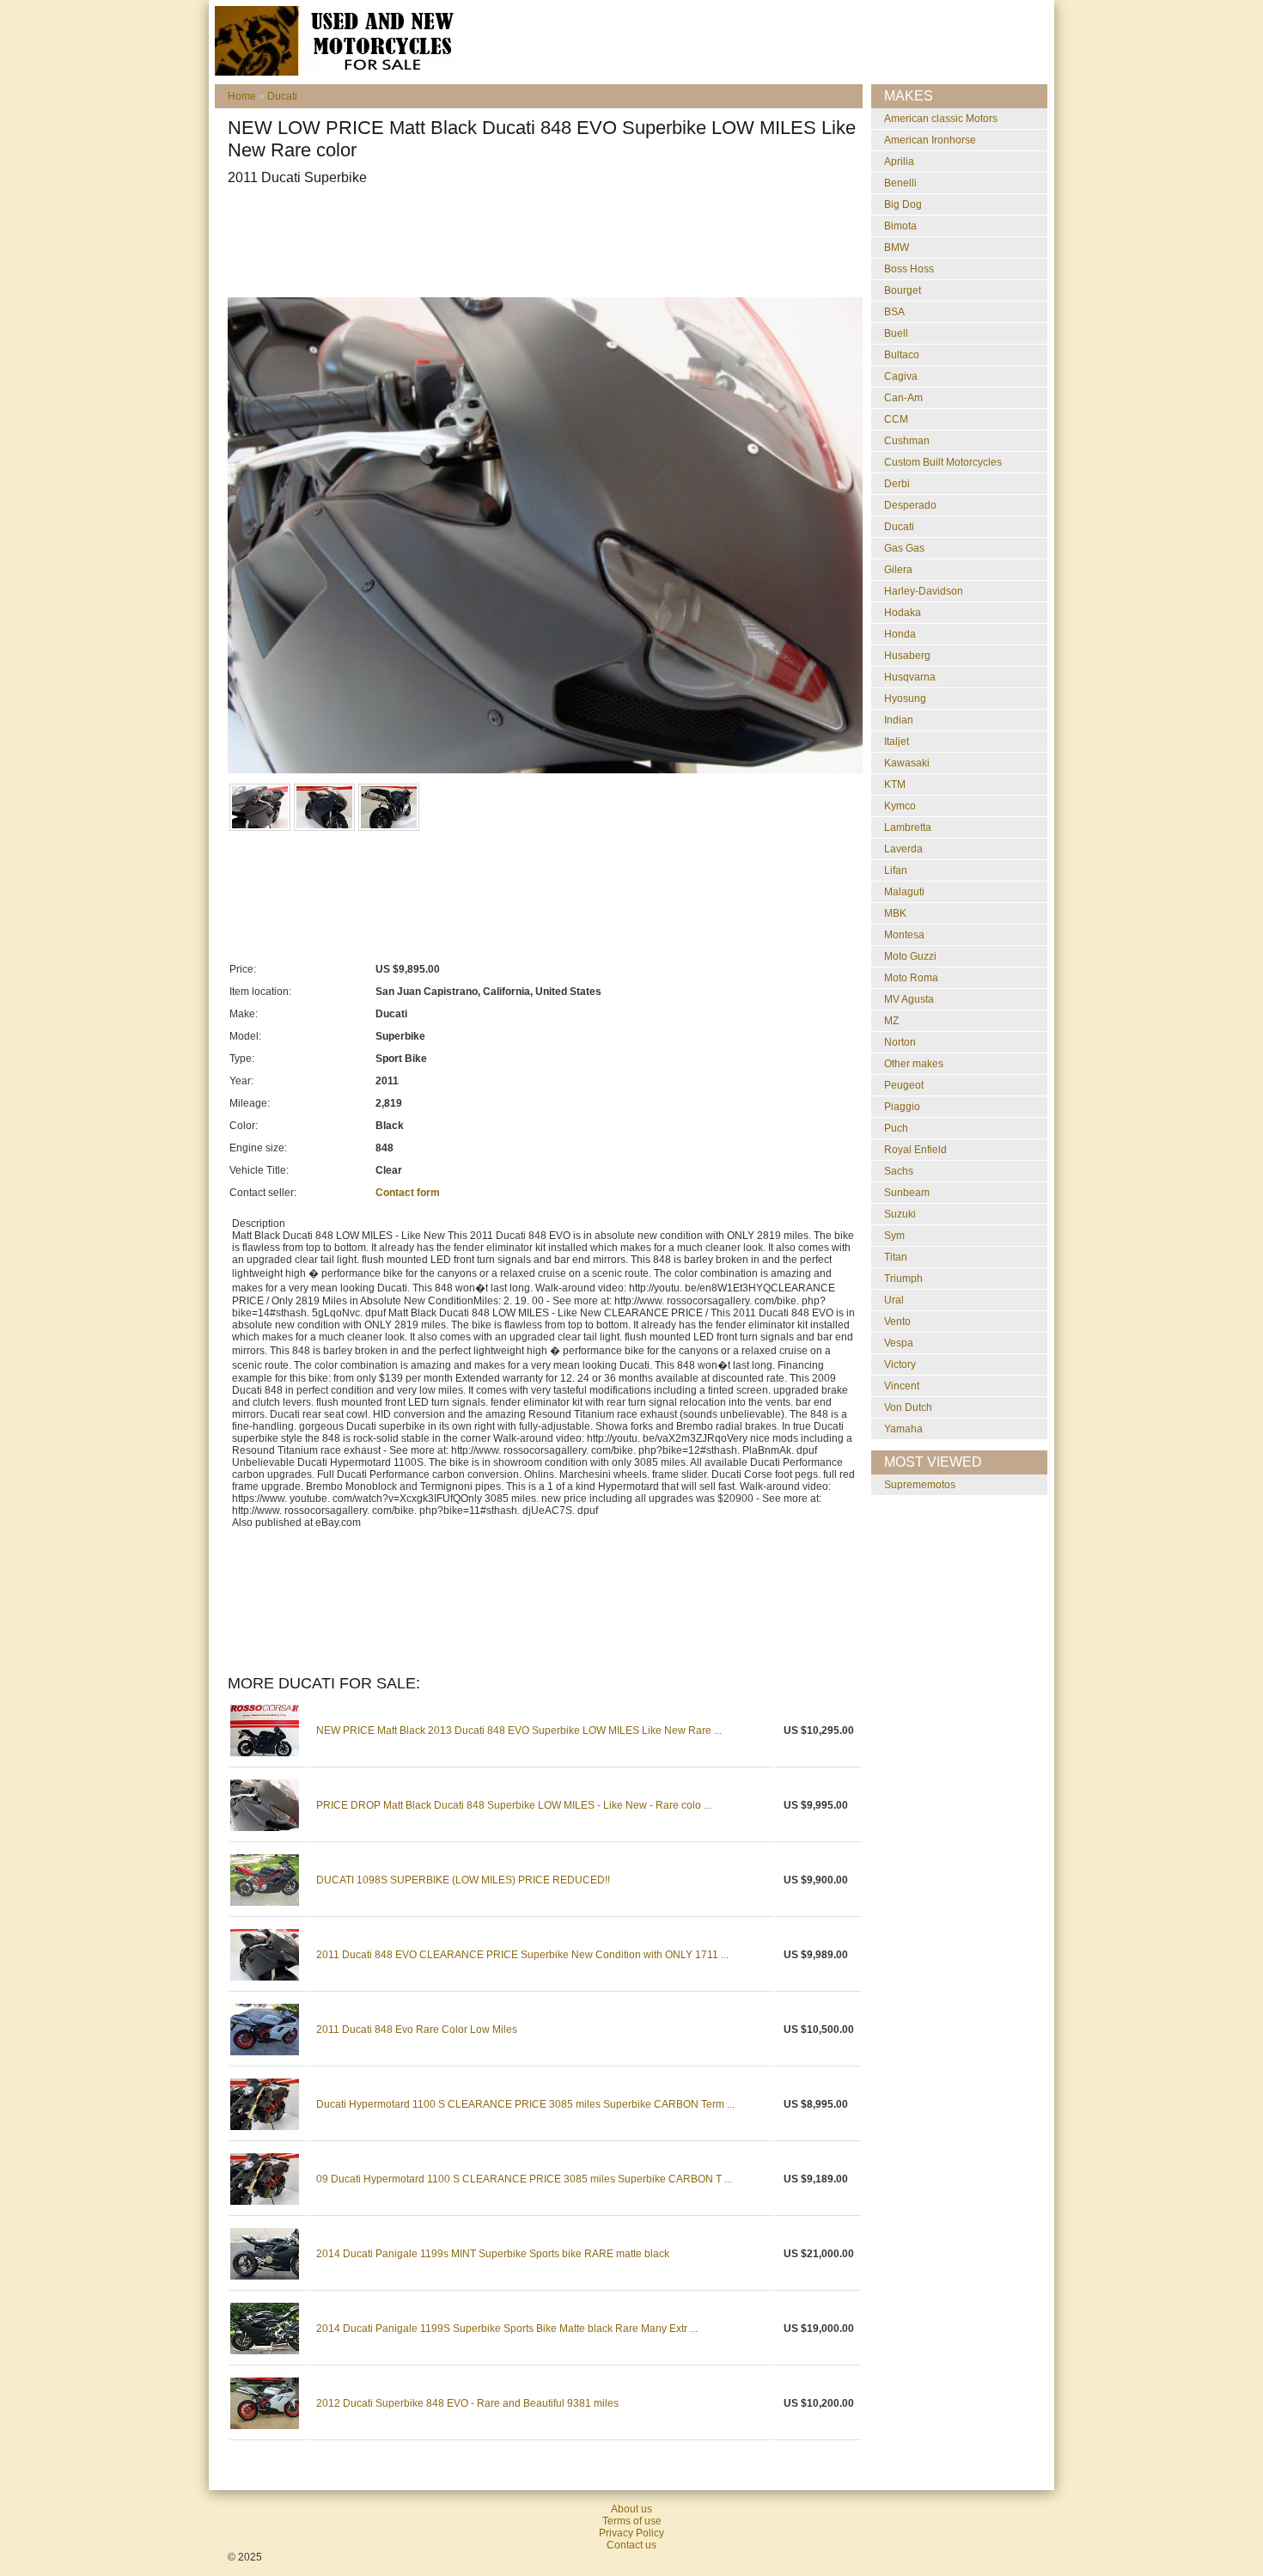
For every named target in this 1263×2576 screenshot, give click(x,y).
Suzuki (900, 1214)
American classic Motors (941, 119)
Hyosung (905, 699)
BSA (894, 312)
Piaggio (902, 1107)
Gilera (898, 570)
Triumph (903, 1279)
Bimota (900, 226)
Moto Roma (911, 978)
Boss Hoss (909, 269)
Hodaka (903, 613)
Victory (900, 1364)
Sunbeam (907, 1193)
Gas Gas (904, 548)
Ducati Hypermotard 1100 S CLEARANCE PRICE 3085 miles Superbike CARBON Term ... (525, 2104)
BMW (897, 247)
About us (631, 2509)
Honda (900, 634)
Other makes (914, 1064)
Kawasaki (907, 763)
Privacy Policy (631, 2533)
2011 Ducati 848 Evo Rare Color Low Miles (417, 2030)
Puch (896, 1128)
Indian (899, 720)
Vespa (899, 1343)
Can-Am (903, 398)
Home (242, 96)
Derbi (897, 484)
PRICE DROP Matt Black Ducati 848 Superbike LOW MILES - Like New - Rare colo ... (514, 1805)
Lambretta (908, 827)
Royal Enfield (915, 1150)
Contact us (631, 2545)
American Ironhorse (930, 140)
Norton (900, 1042)
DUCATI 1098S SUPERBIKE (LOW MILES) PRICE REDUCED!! (463, 1880)
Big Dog (903, 204)
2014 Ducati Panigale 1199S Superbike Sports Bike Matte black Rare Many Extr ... (507, 2329)
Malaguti (904, 892)
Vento (897, 1322)
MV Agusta (909, 999)
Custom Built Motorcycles (943, 462)
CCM (896, 419)
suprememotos (920, 1485)
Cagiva (901, 376)
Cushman (907, 441)
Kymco (900, 806)
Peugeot (904, 1085)
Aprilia (899, 162)
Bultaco (902, 355)
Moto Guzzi (910, 956)
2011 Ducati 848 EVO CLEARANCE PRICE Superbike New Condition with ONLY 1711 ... (522, 1955)
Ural (894, 1300)
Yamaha (903, 1429)
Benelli (900, 183)
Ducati (282, 96)
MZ (891, 1021)
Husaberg (907, 656)
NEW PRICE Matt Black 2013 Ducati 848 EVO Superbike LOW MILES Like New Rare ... (519, 1731)
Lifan (896, 870)
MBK (895, 913)
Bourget (903, 290)
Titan (896, 1257)
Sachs (899, 1171)
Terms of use (632, 2521)
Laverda (903, 849)
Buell (896, 333)
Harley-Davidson (924, 591)
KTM (895, 784)
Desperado (910, 505)
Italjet (897, 742)
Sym (894, 1236)
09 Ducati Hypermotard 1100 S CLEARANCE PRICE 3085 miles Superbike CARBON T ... (524, 2179)
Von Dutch (908, 1407)
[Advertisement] (540, 241)
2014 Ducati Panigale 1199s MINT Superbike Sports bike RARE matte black (493, 2254)
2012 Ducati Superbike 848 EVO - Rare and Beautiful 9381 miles (467, 2403)
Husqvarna (910, 677)
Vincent (902, 1386)
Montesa (904, 935)
